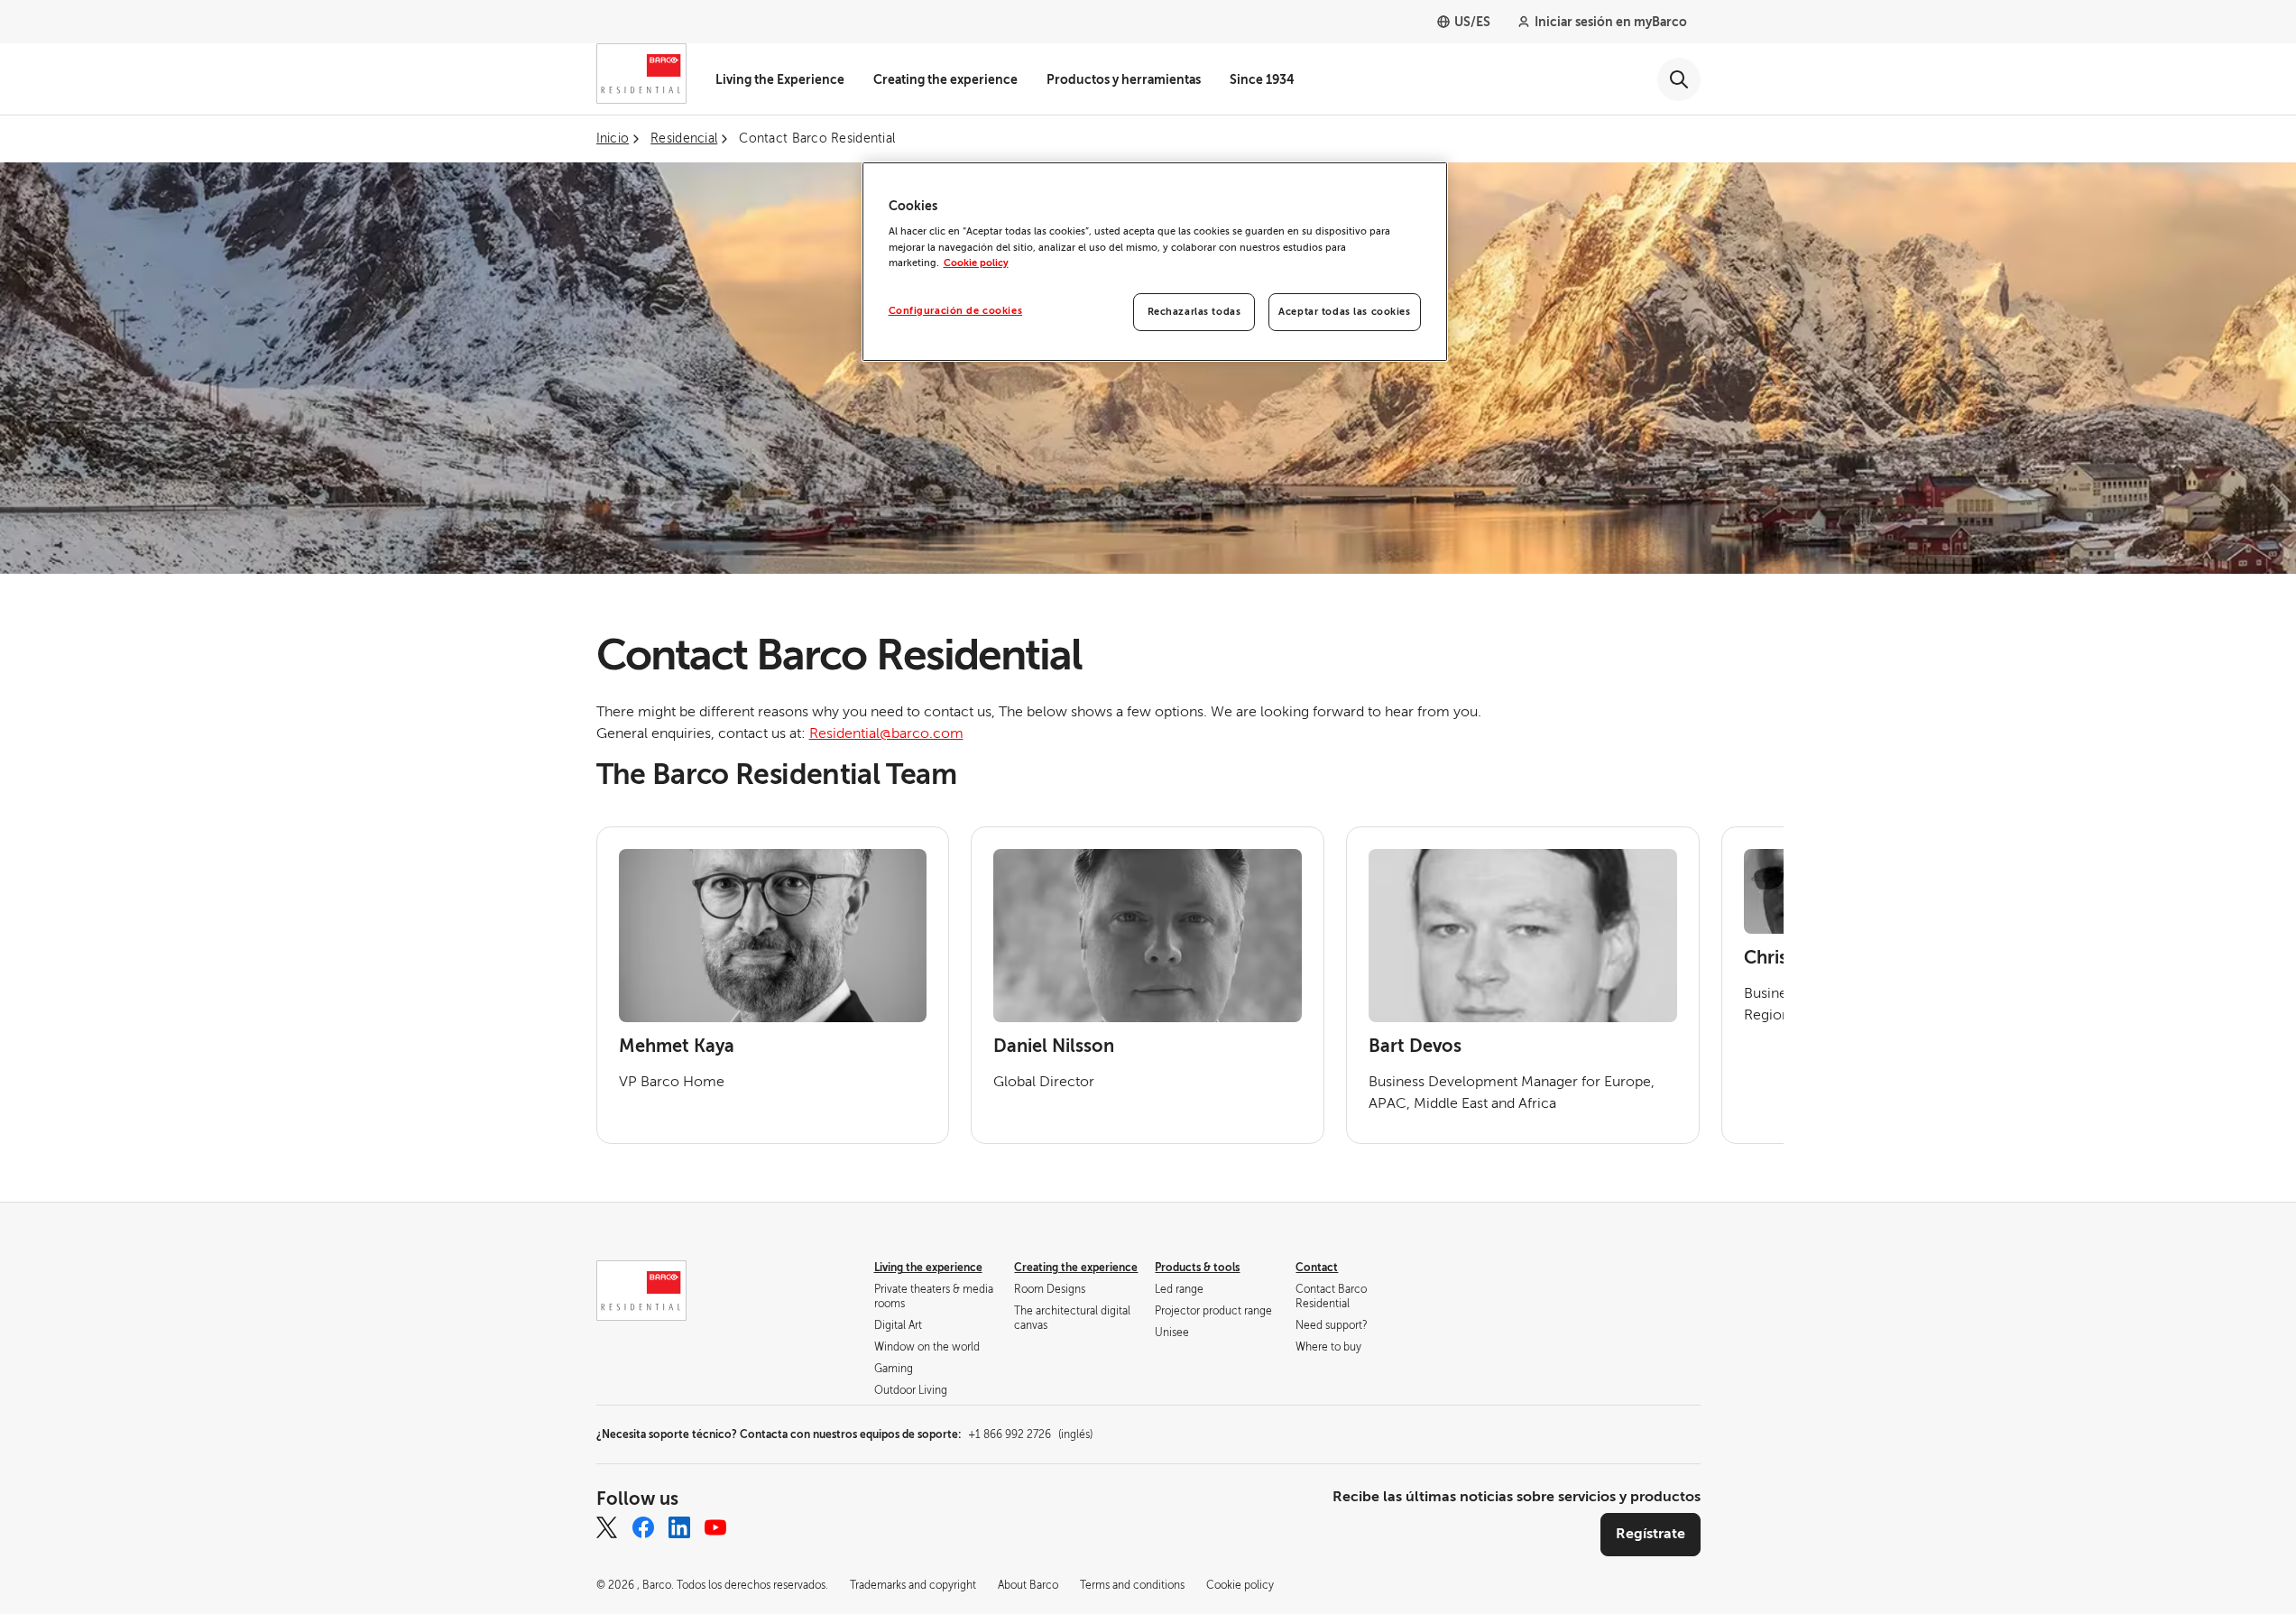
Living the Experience (780, 79)
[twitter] (607, 1527)
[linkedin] (679, 1527)
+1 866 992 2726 (1030, 1434)
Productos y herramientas (1124, 79)
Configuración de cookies (956, 311)
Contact (1317, 1268)
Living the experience (928, 1268)
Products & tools (1197, 1268)
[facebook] (643, 1527)
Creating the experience (945, 79)
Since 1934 (1262, 79)
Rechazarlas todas (1194, 312)
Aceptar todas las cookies (1344, 312)
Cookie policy (976, 263)
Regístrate (1651, 1534)
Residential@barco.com (886, 733)
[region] (1155, 262)
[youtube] (715, 1527)
